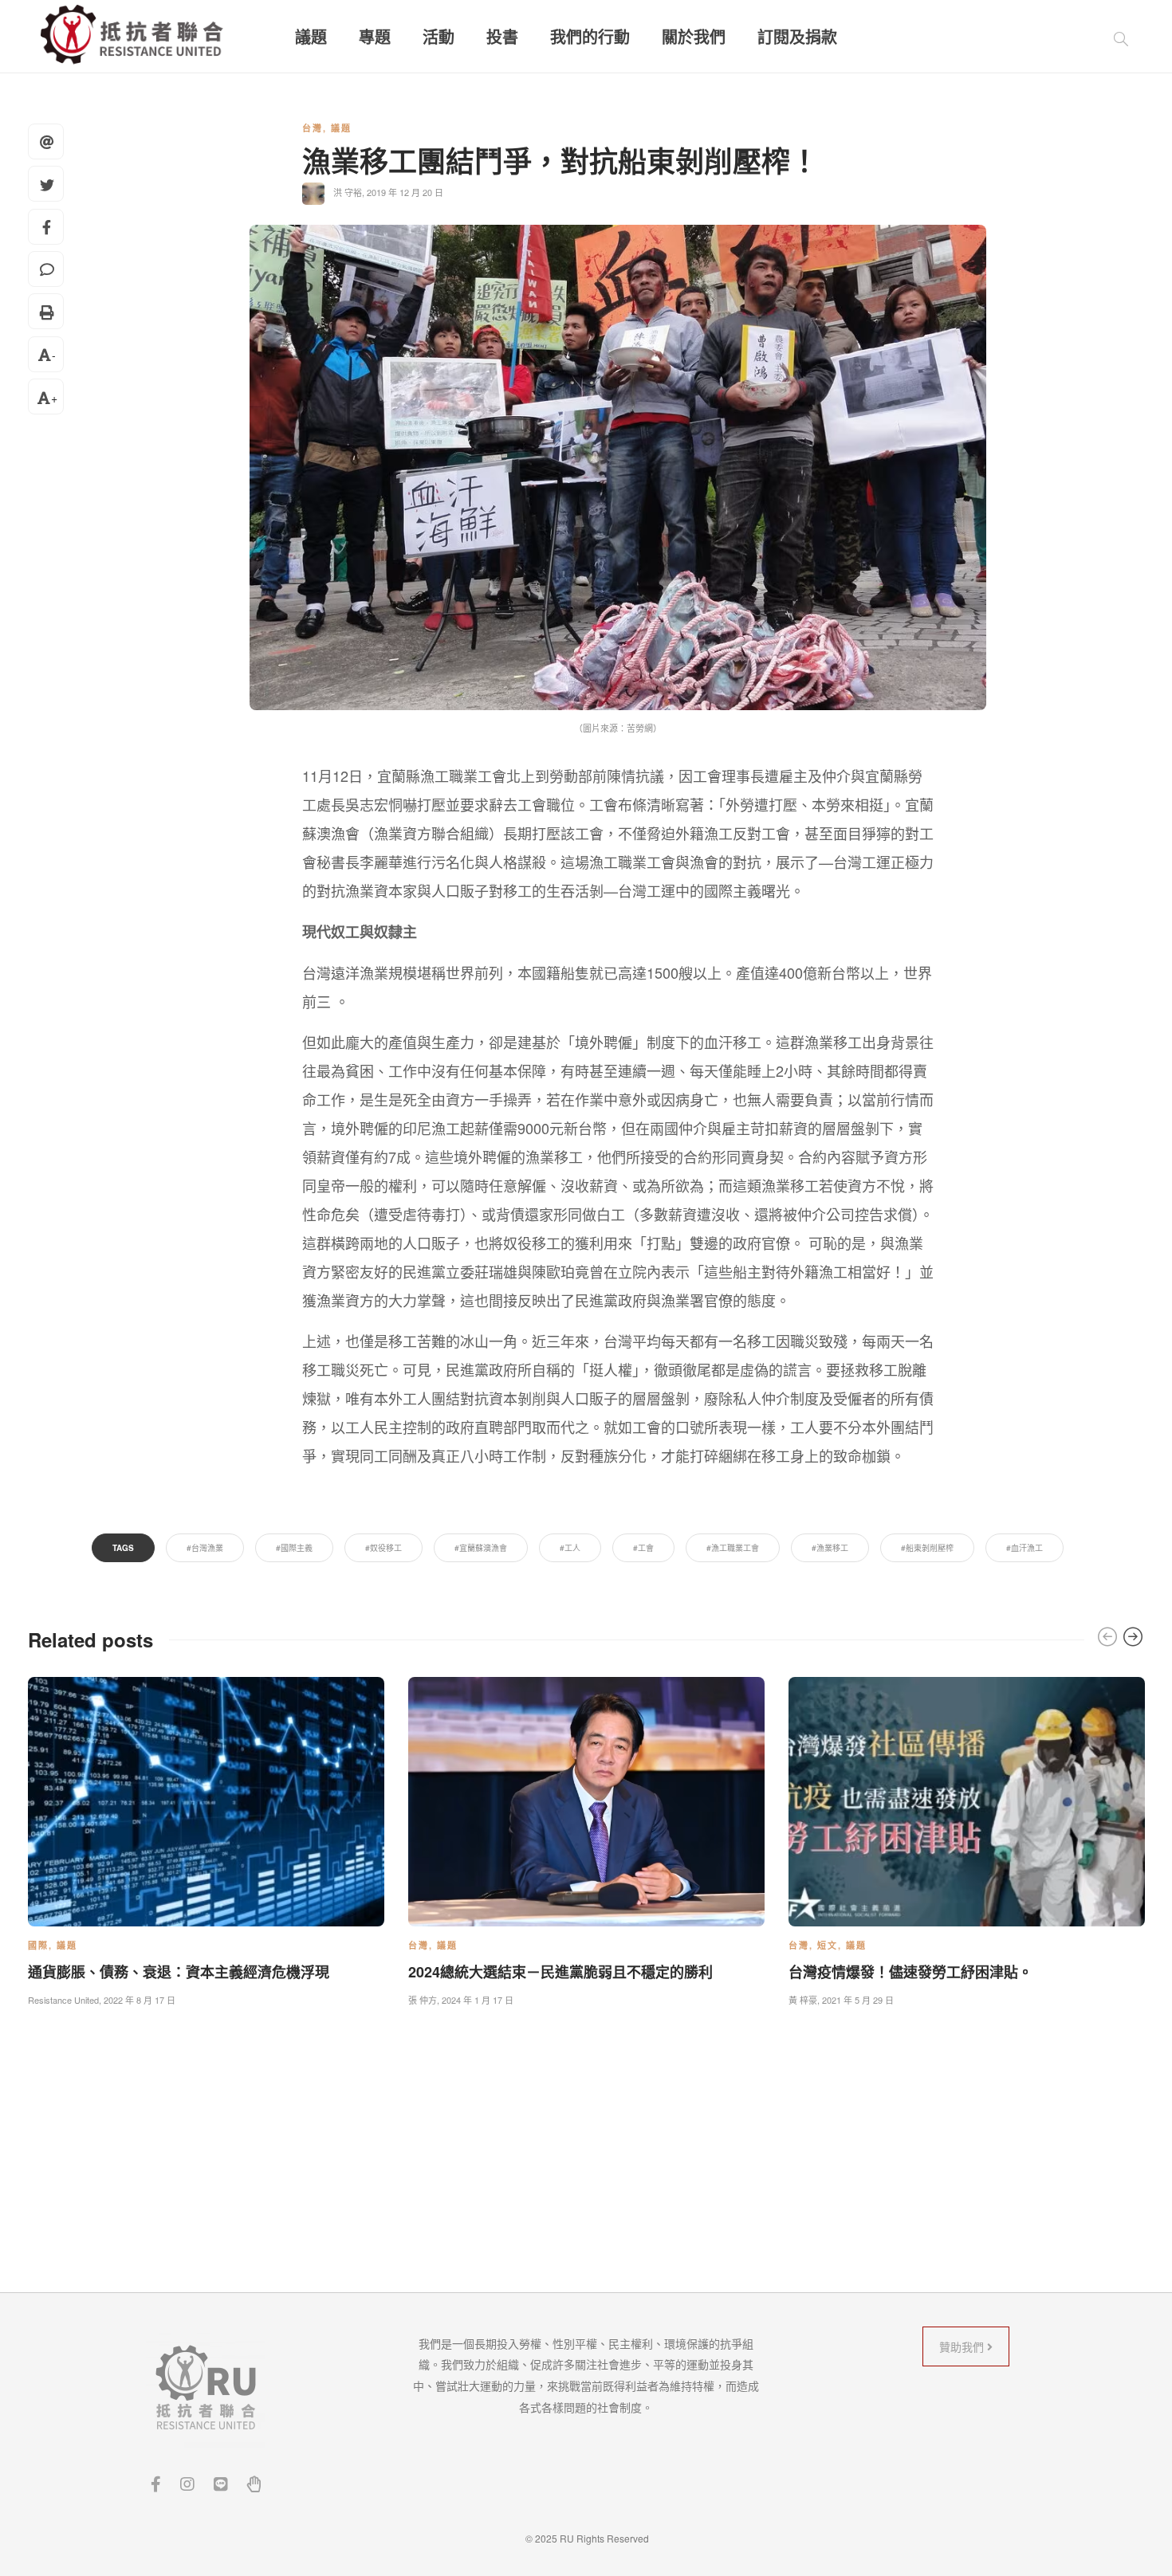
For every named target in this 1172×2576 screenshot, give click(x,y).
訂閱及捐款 (797, 37)
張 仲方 (423, 2000)
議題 (311, 37)
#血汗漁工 (1025, 1548)
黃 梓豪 (803, 2000)
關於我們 (694, 37)
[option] (206, 1838)
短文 (828, 1945)
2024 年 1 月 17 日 (478, 2000)
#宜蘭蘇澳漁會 (481, 1548)
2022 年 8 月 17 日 (140, 2000)
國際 (38, 1945)
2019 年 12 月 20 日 (405, 192)
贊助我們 (963, 2346)
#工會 (643, 1548)
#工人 (570, 1548)
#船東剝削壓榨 (927, 1548)
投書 (502, 37)
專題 (375, 37)
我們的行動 (590, 37)
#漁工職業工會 (733, 1548)
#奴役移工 (383, 1548)
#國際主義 (294, 1548)
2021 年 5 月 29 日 (858, 2000)
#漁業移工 (830, 1548)
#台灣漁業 (205, 1548)
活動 (439, 37)
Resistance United (63, 2000)
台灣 (313, 128)
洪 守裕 (348, 192)
